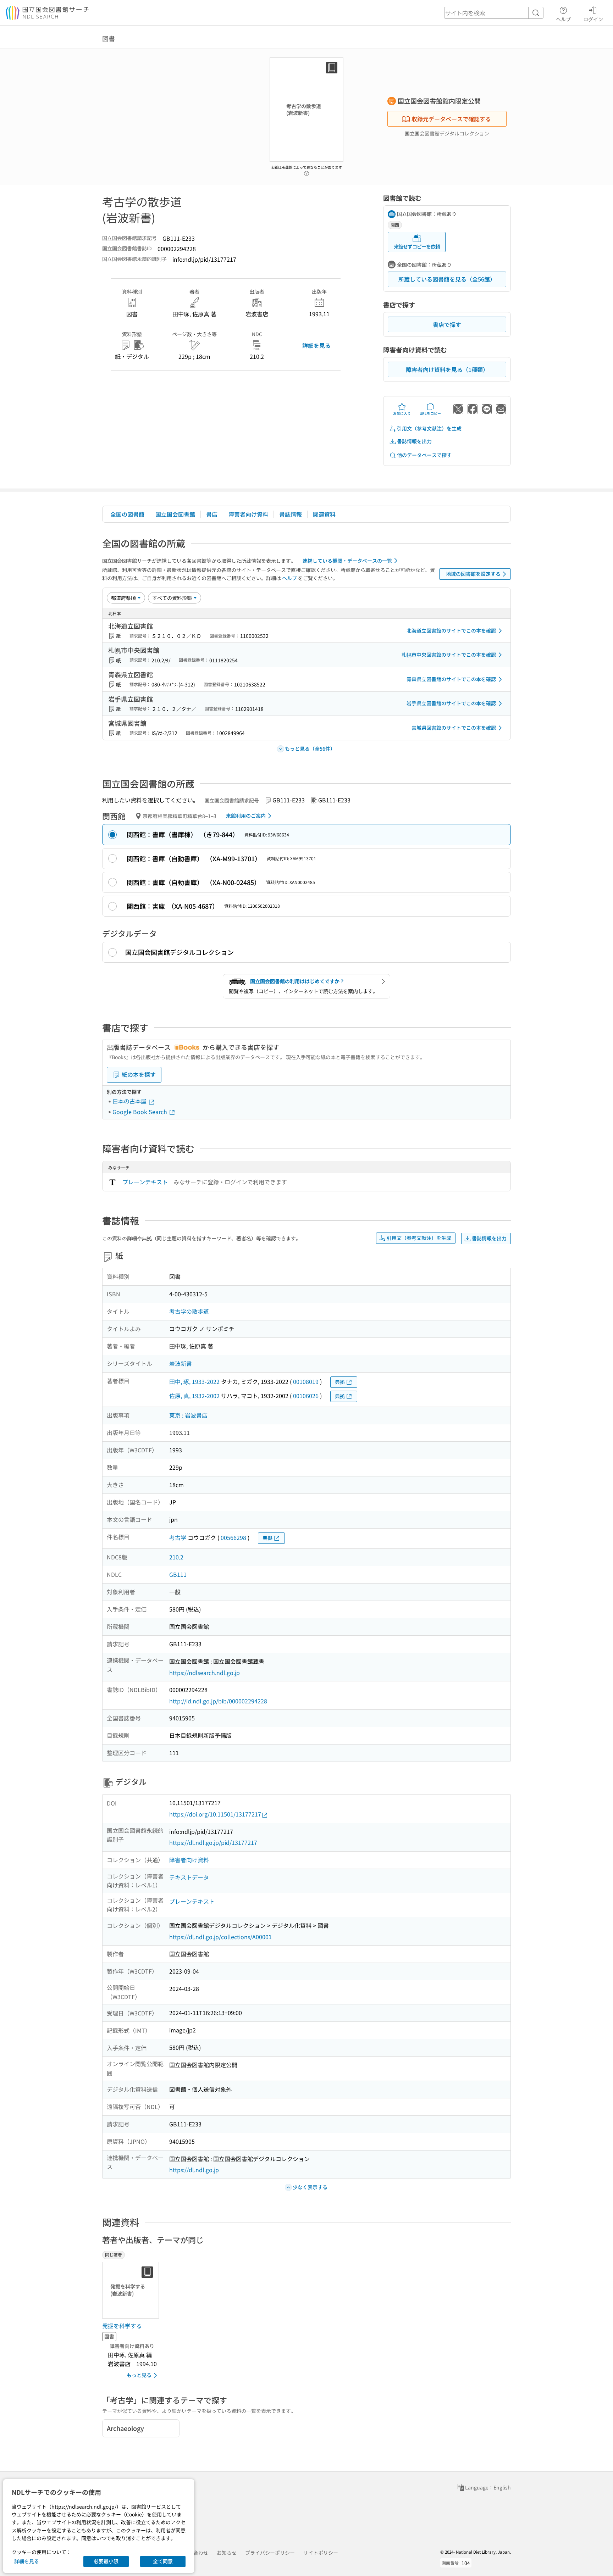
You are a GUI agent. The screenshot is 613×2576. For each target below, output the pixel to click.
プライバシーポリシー (270, 2553)
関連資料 (324, 514)
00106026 (306, 1396)
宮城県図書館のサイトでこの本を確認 (454, 728)
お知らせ (227, 2553)
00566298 (233, 1537)
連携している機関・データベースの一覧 (347, 561)
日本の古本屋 (130, 1101)
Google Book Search (140, 1112)
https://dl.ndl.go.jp (194, 2170)
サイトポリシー (321, 2553)
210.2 (176, 1557)
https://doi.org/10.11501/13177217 (215, 1814)
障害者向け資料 (248, 514)
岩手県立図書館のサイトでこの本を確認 (451, 703)
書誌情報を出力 (414, 441)
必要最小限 (106, 2561)
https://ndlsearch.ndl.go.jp (205, 1673)
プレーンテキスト (145, 1182)
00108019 (306, 1381)
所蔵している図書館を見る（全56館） (447, 279)
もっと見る (139, 2375)
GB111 (178, 1574)
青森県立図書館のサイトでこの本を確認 (451, 679)
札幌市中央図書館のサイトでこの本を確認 (449, 655)
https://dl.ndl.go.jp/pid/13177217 (213, 1842)
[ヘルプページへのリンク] (306, 171)
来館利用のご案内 (246, 816)
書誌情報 (291, 514)
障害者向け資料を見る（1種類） (447, 369)
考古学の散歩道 (189, 1311)
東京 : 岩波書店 (188, 1415)
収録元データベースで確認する (451, 119)
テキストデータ (189, 1877)
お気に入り (402, 413)
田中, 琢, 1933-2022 (194, 1381)
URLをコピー (430, 413)
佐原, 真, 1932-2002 (194, 1396)
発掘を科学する (122, 2326)
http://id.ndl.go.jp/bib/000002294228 (218, 1701)
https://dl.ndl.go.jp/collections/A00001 (220, 1937)
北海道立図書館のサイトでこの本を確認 (451, 630)
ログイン (593, 19)
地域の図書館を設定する (473, 574)
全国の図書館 (127, 514)
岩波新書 (181, 1363)
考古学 (178, 1537)
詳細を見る (316, 345)
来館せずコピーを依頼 (417, 246)
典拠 (340, 1382)
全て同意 (163, 2561)
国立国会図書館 (175, 514)
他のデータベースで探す (424, 455)
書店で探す (447, 324)
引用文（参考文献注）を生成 (429, 428)
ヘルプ (563, 19)
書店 (212, 514)
